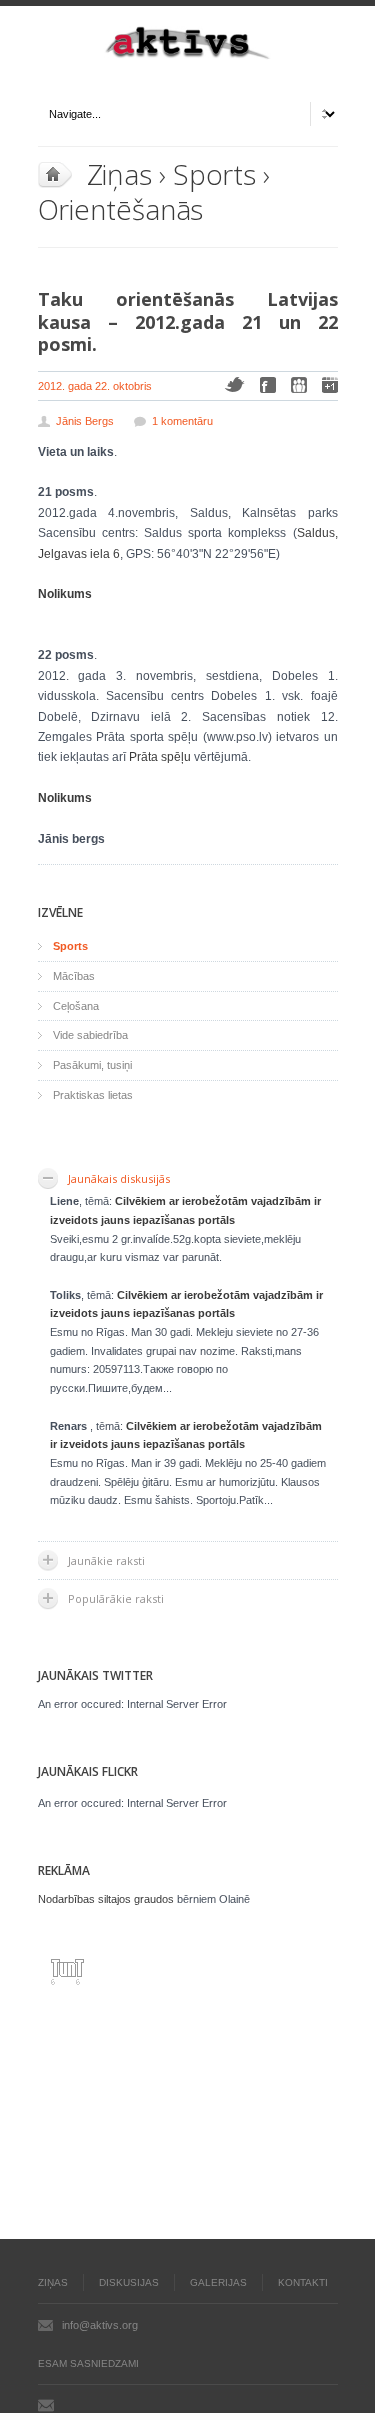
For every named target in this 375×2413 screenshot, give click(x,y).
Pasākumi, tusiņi (92, 1065)
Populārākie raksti (116, 1598)
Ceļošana (76, 1006)
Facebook (268, 385)
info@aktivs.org (100, 2325)
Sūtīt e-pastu (46, 2405)
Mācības (74, 976)
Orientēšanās (121, 209)
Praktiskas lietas (93, 1095)
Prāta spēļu (160, 757)
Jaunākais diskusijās (119, 1178)
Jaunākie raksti (106, 1560)
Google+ (330, 385)
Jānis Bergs (85, 421)
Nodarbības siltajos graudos (106, 1899)
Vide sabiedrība (90, 1035)
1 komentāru (182, 421)
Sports (214, 174)
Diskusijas (129, 2282)
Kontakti (303, 2282)
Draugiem (299, 385)
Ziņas (120, 174)
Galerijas (218, 2282)
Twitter (234, 384)
